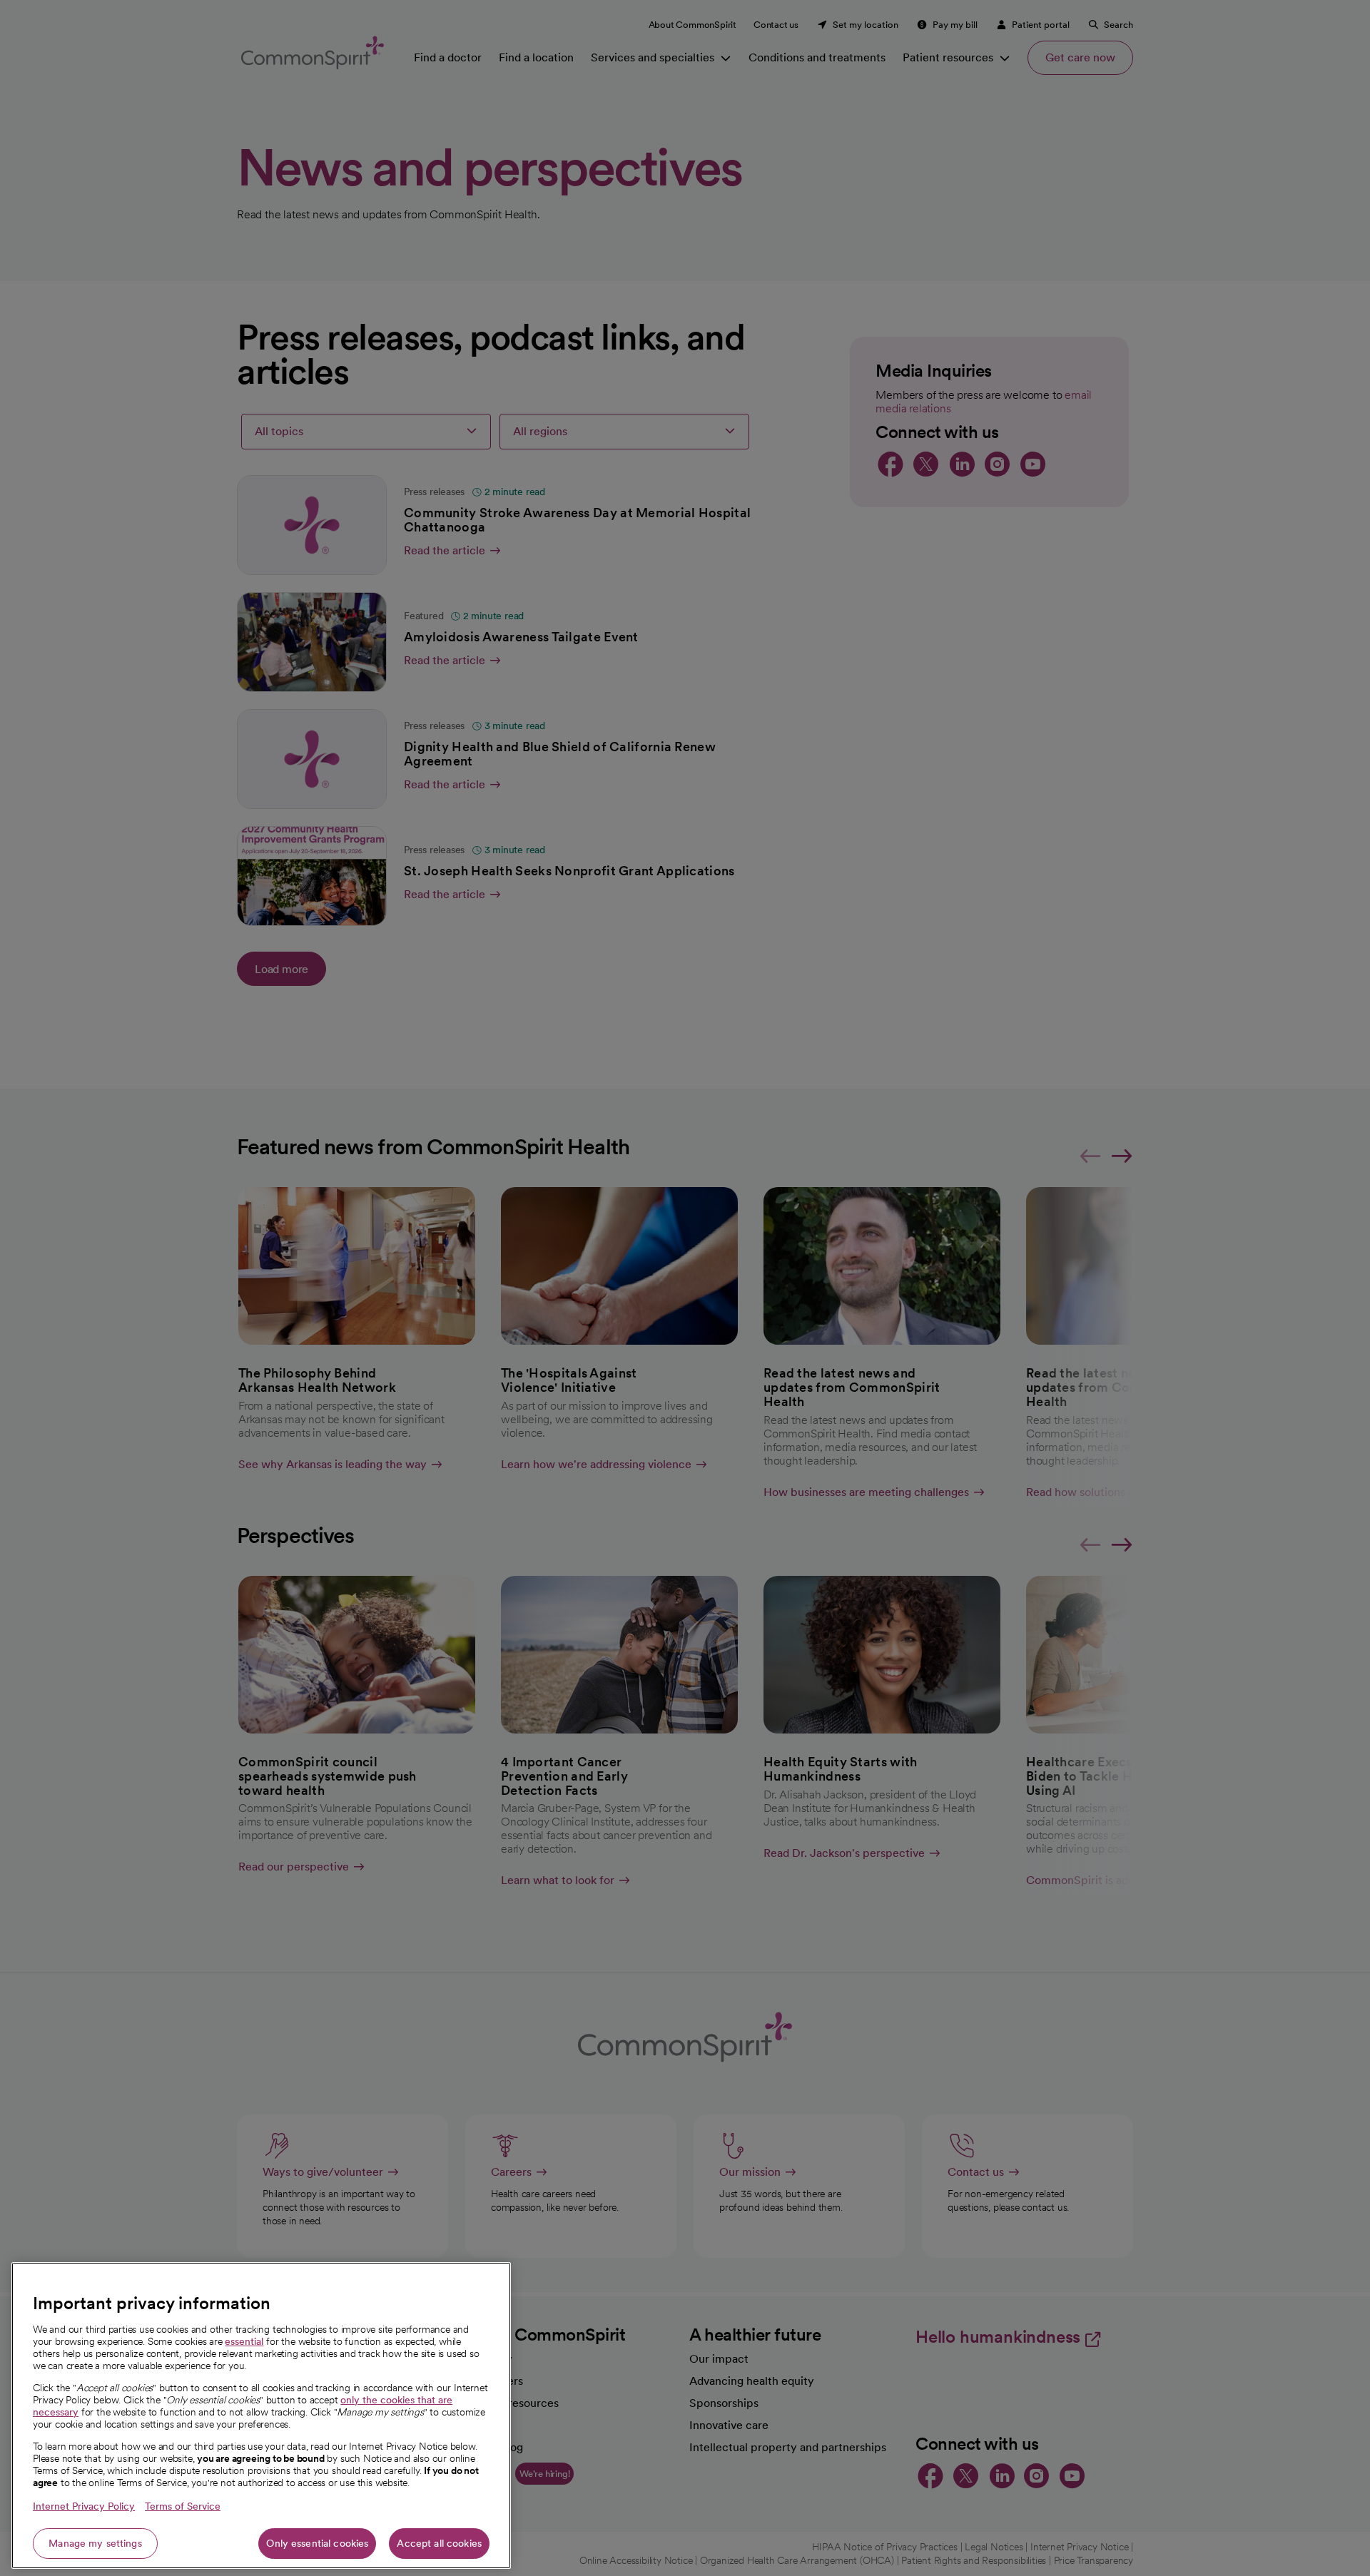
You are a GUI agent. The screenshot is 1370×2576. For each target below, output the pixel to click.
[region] (261, 2415)
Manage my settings (95, 2543)
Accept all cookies (439, 2543)
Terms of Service (183, 2506)
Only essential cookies (317, 2543)
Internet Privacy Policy (84, 2506)
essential (244, 2341)
